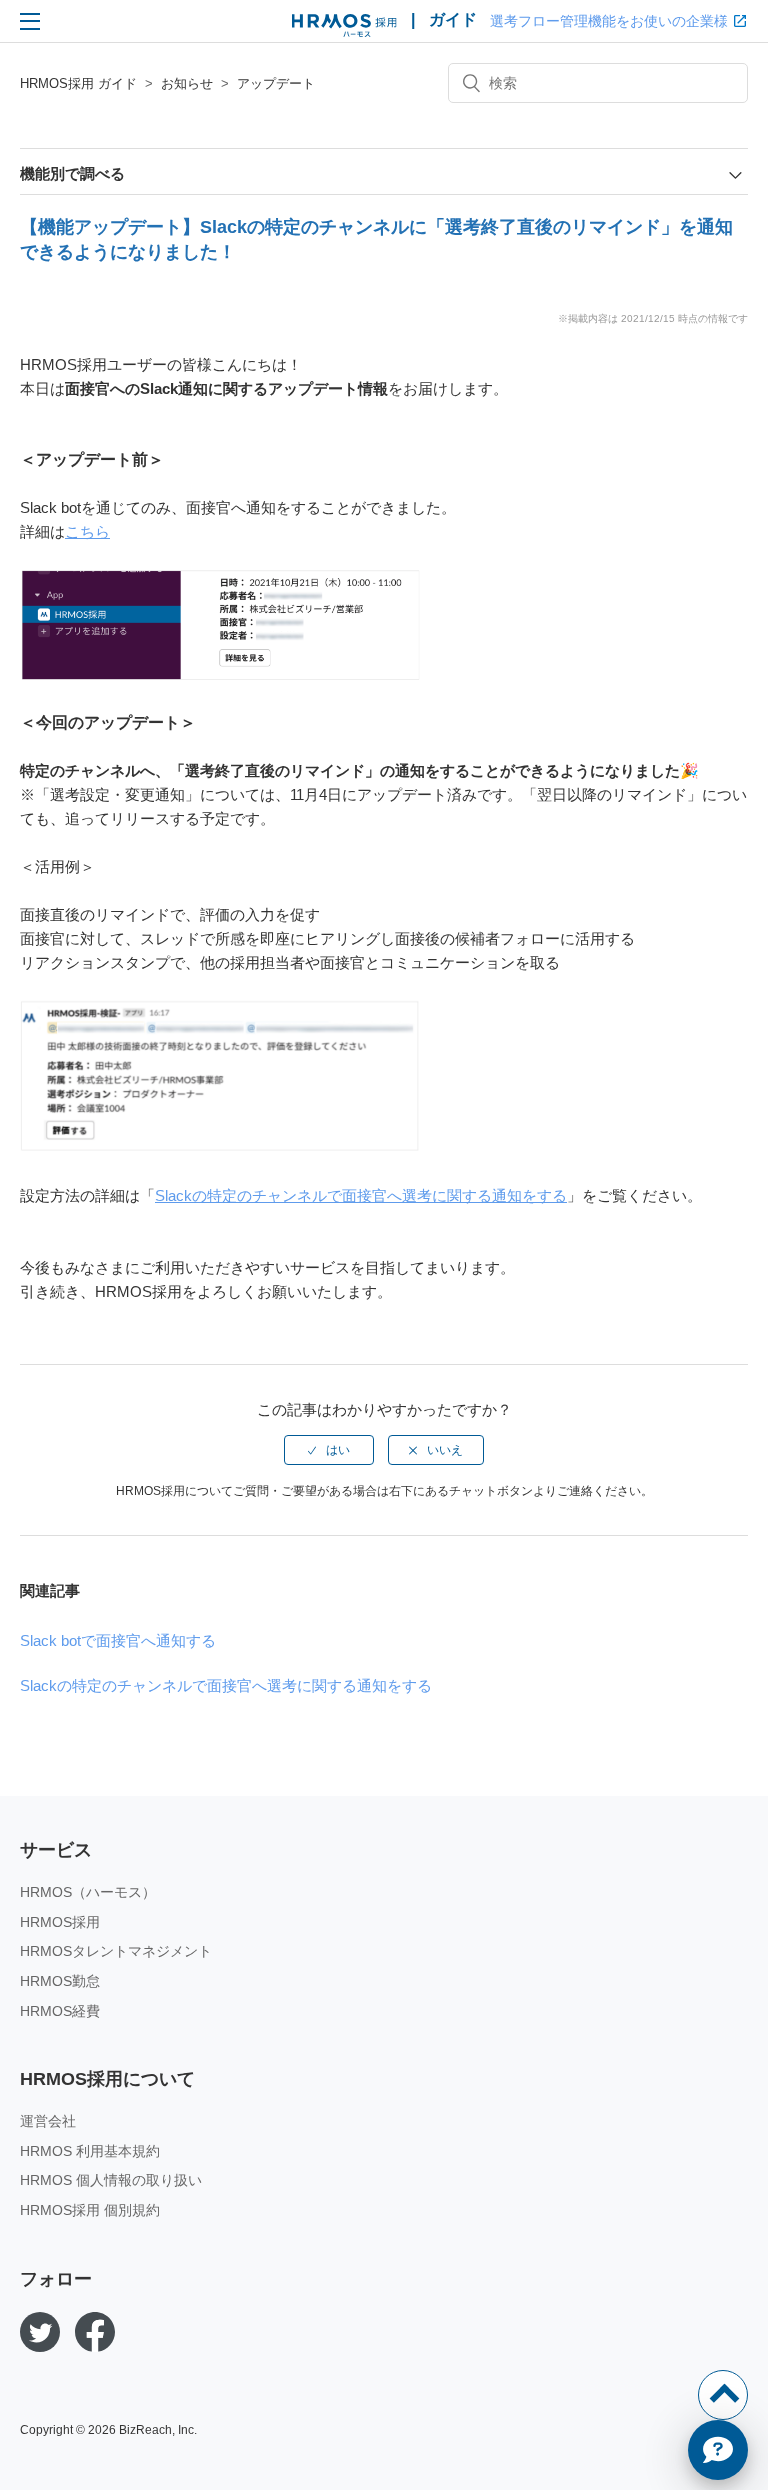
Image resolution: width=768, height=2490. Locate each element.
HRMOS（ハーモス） (88, 1892)
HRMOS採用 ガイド (78, 83)
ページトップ (723, 2395)
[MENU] (30, 21)
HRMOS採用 (60, 1922)
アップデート (276, 83)
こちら (87, 531)
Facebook (95, 2332)
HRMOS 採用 (344, 26)
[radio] (329, 1450)
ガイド (453, 19)
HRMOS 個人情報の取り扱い (111, 2180)
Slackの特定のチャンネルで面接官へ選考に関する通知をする (361, 1195)
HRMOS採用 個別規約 (90, 2210)
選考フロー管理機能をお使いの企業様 (609, 21)
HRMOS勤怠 (60, 1981)
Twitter (40, 2332)
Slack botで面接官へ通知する (118, 1640)
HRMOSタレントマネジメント (116, 1951)
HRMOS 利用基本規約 (90, 2151)
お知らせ (187, 83)
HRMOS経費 (60, 2011)
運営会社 (48, 2121)
